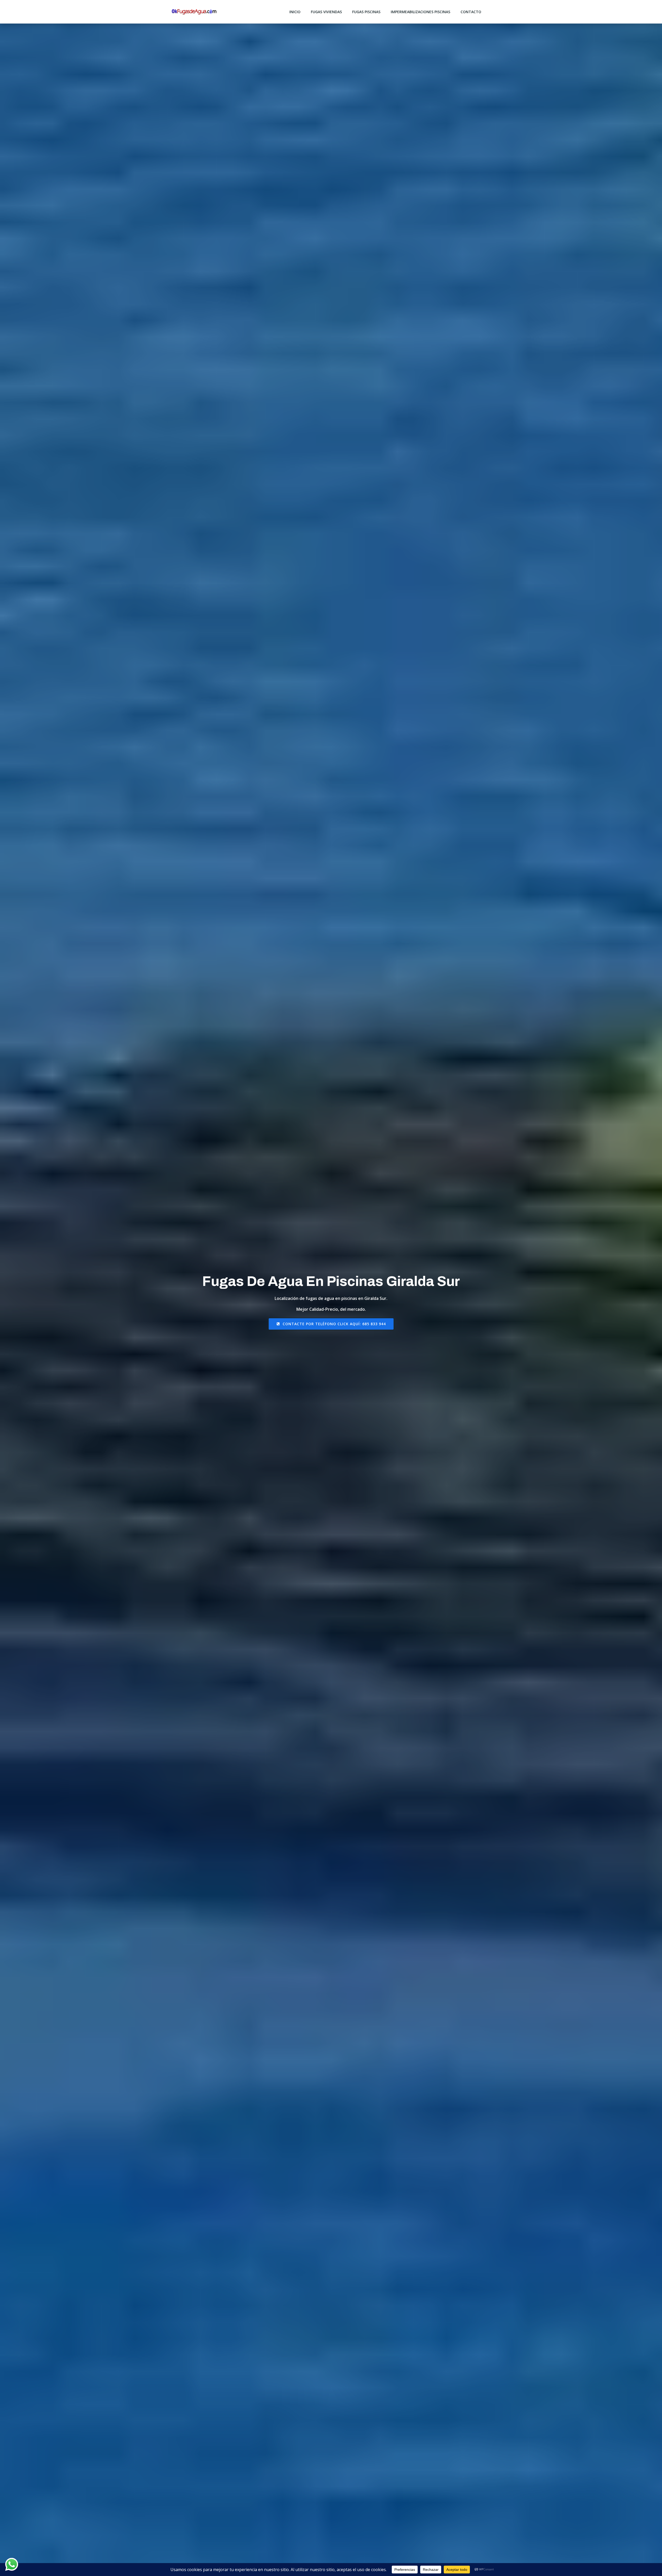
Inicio (295, 12)
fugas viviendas (326, 12)
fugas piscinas (366, 12)
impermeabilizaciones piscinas (420, 12)
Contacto (471, 12)
